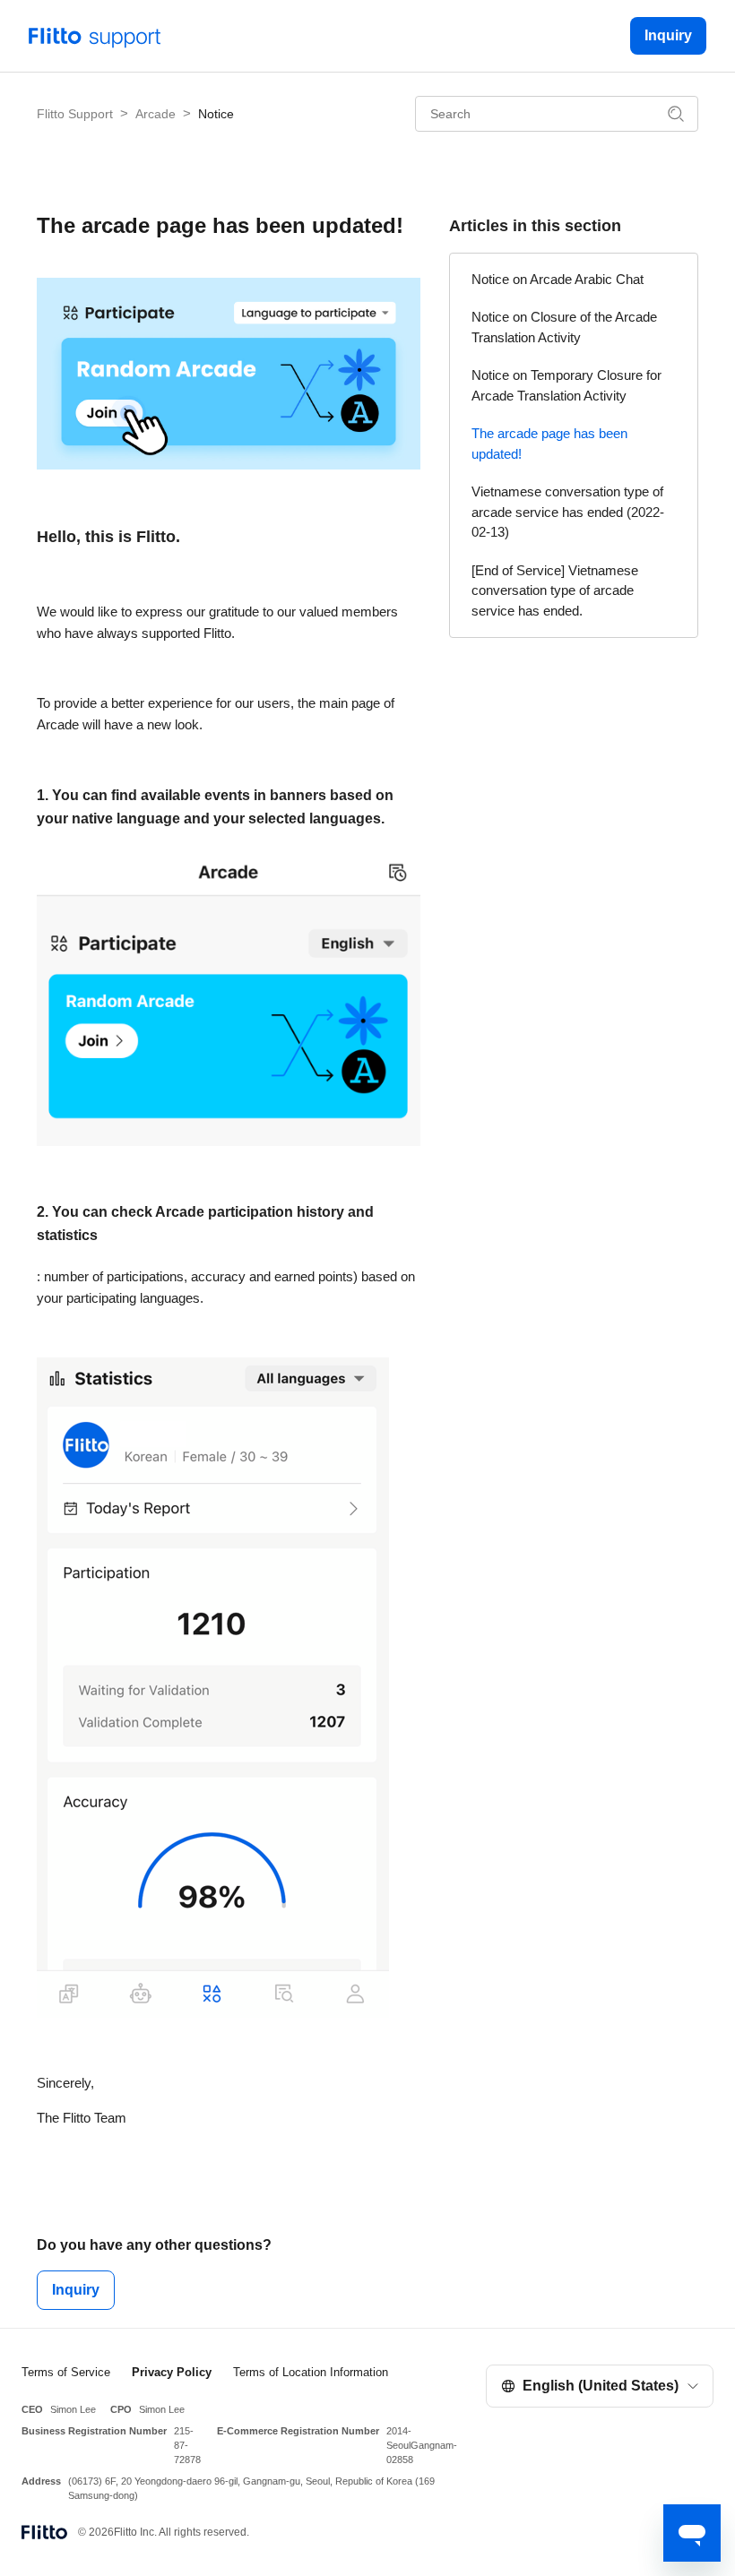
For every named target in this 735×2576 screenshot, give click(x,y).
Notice (216, 114)
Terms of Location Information (311, 2372)
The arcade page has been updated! (549, 444)
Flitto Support (75, 114)
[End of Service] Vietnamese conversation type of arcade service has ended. (555, 590)
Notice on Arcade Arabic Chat (558, 279)
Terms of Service (66, 2372)
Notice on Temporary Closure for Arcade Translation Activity (566, 385)
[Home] (95, 34)
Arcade (156, 114)
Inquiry (668, 35)
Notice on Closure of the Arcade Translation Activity (564, 327)
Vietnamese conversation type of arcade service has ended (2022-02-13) (568, 512)
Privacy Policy (172, 2372)
